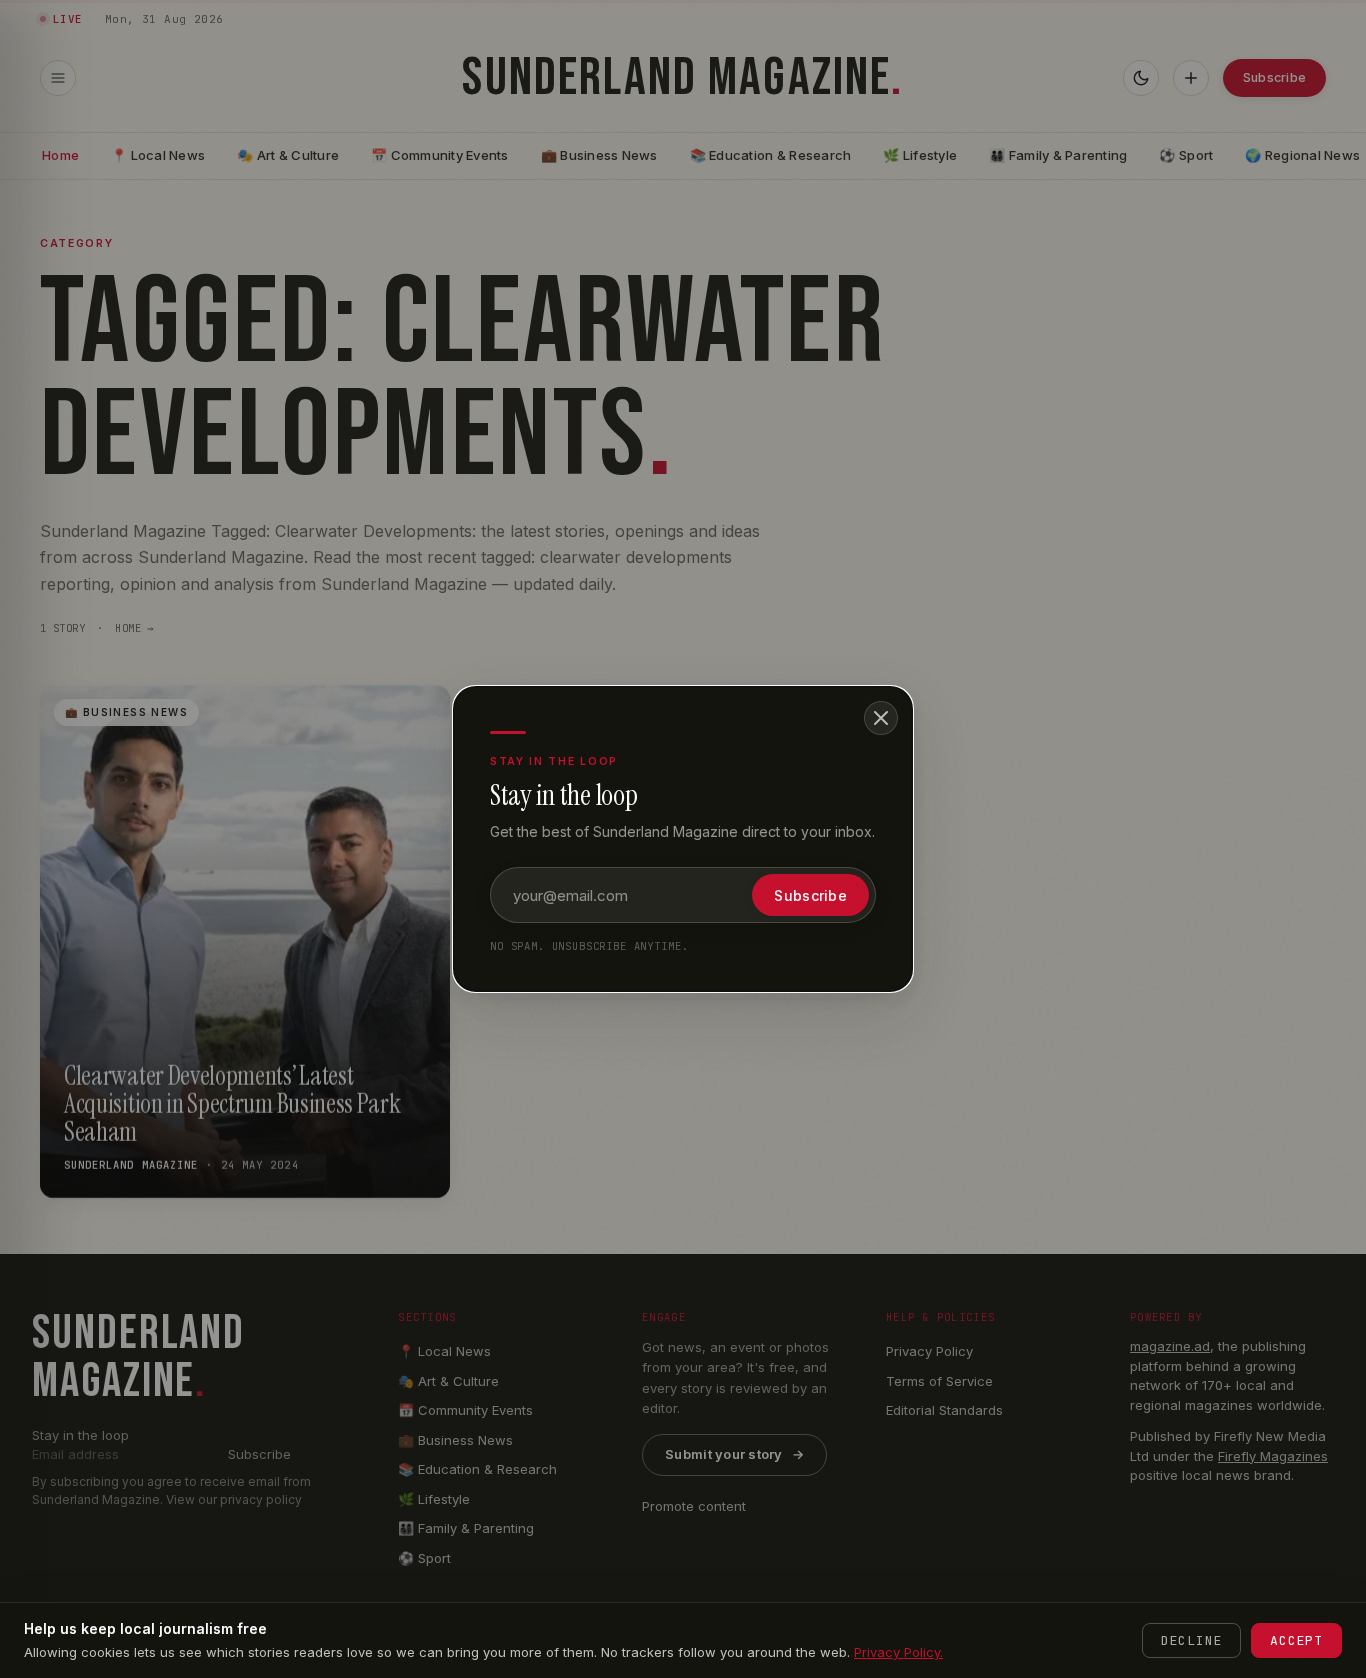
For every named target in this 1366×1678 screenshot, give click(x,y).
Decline (1191, 1640)
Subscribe (810, 895)
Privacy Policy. (898, 1652)
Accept (1296, 1640)
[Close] (881, 718)
